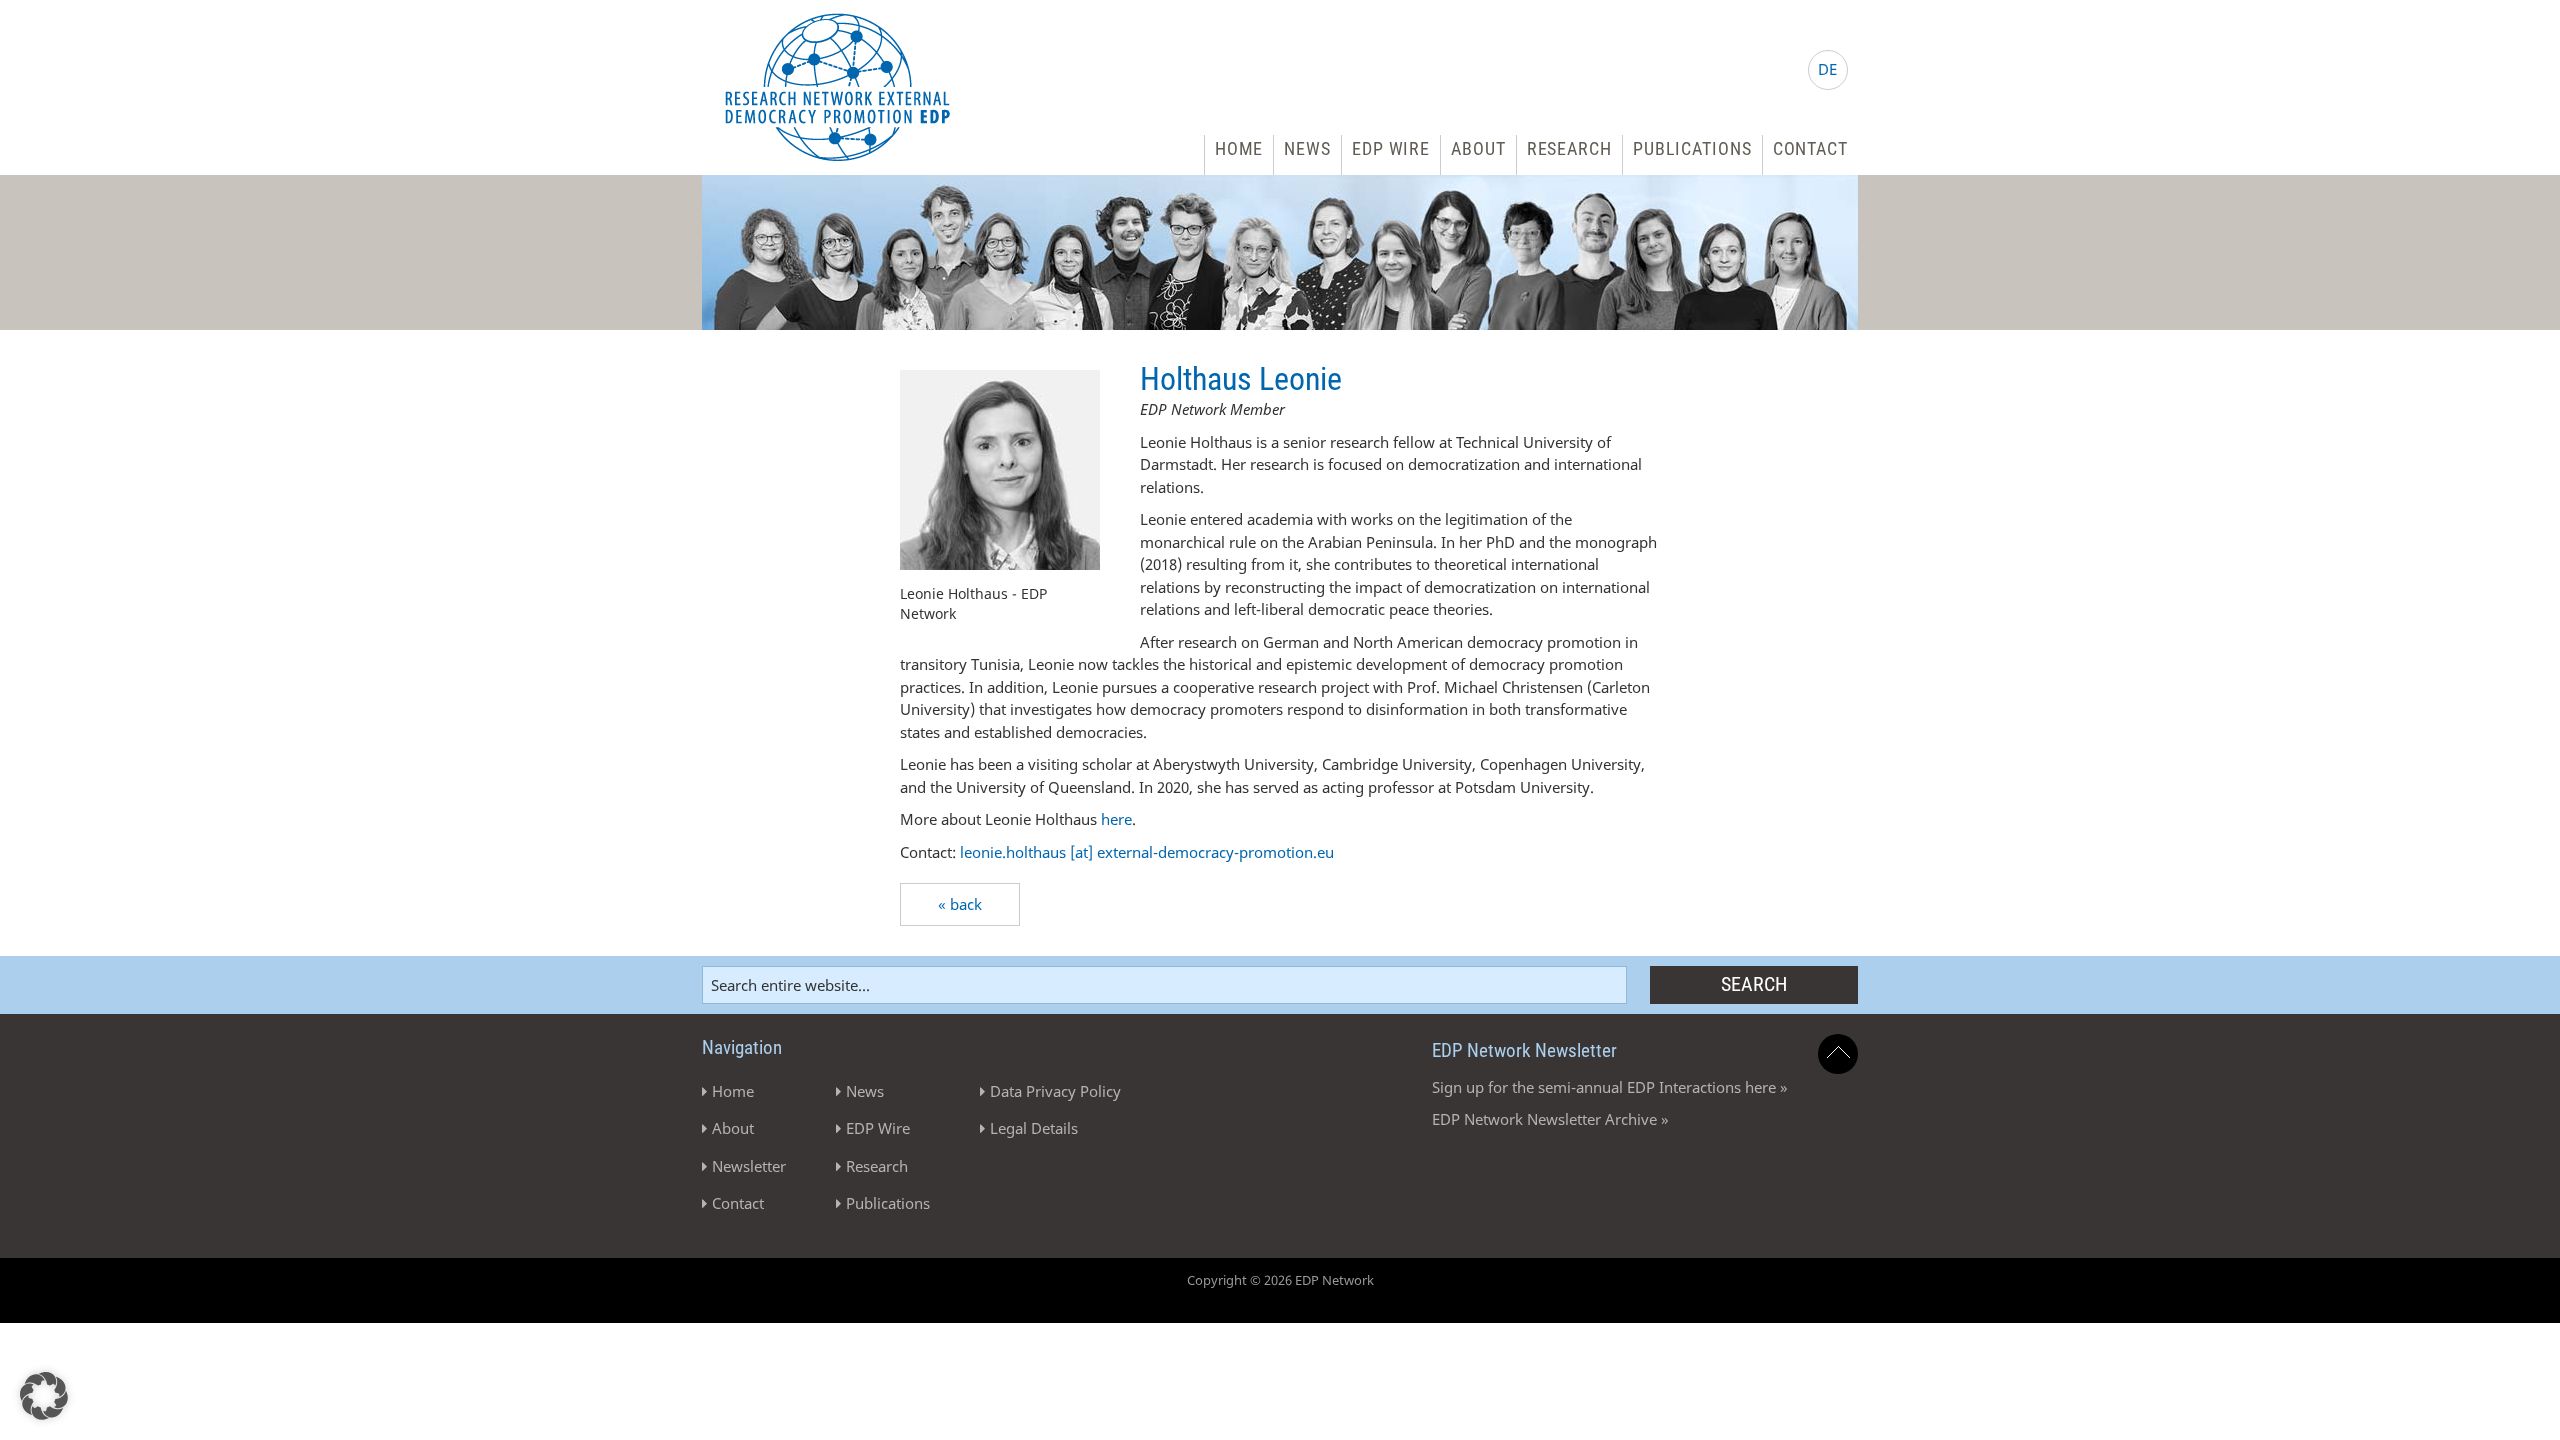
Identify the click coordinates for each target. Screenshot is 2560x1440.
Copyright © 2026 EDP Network (1280, 1280)
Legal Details (1034, 1128)
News (1307, 148)
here (1116, 819)
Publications (1692, 148)
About (1478, 148)
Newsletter (749, 1166)
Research (1569, 148)
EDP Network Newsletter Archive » (1550, 1119)
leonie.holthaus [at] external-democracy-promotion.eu (1147, 852)
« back (960, 904)
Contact (1810, 148)
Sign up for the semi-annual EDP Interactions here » (1610, 1087)
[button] (44, 1396)
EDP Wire (1391, 148)
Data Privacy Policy (1055, 1091)
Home (1239, 148)
